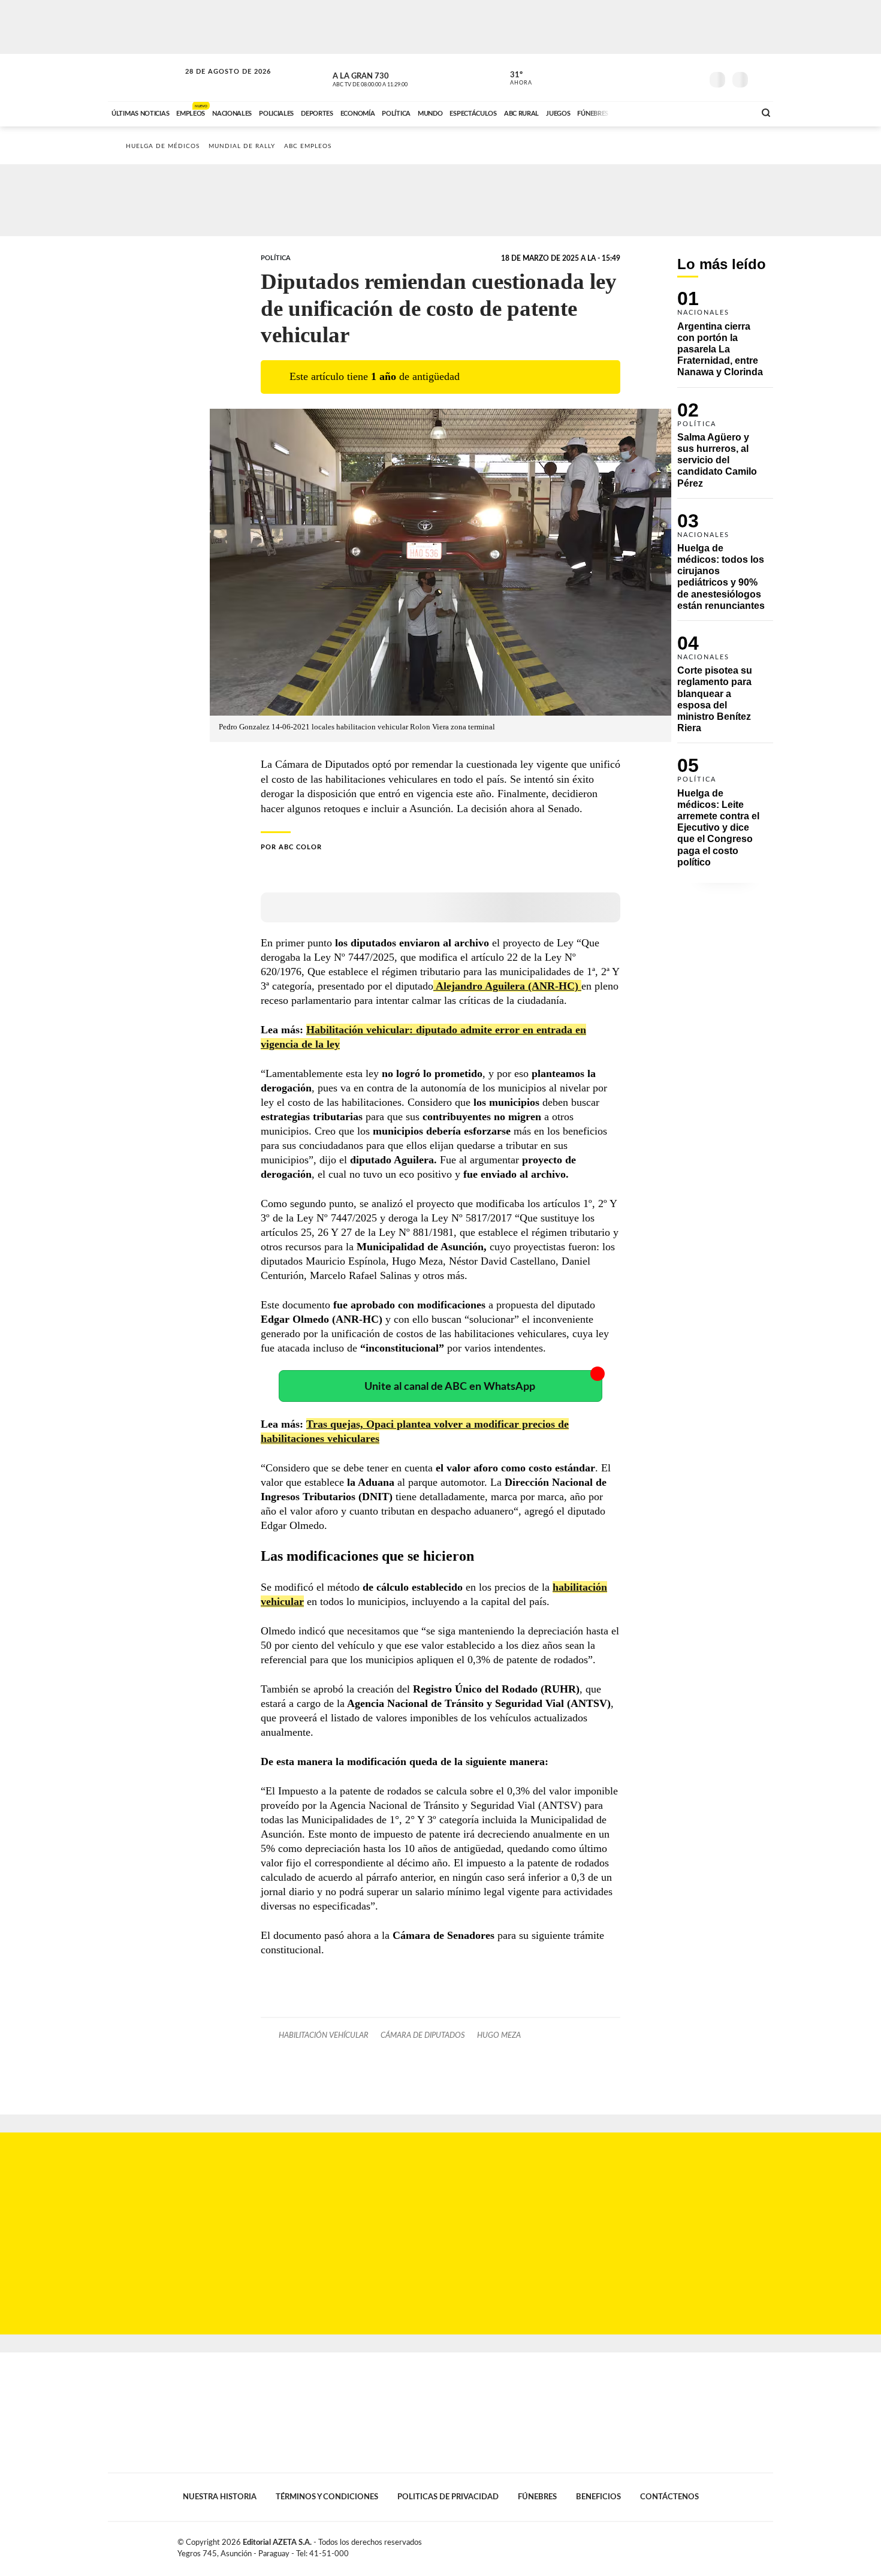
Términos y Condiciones (327, 2497)
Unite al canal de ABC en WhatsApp (450, 1387)
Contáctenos (669, 2497)
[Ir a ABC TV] (649, 112)
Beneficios (598, 2497)
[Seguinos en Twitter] (657, 77)
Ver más (725, 339)
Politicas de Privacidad (448, 2497)
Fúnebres (537, 2497)
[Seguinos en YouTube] (675, 77)
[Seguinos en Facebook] (639, 77)
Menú (763, 78)
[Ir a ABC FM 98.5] (730, 112)
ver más (514, 79)
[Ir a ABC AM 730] (682, 112)
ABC (145, 78)
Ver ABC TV (393, 78)
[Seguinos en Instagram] (693, 77)
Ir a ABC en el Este (217, 83)
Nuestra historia (220, 2497)
